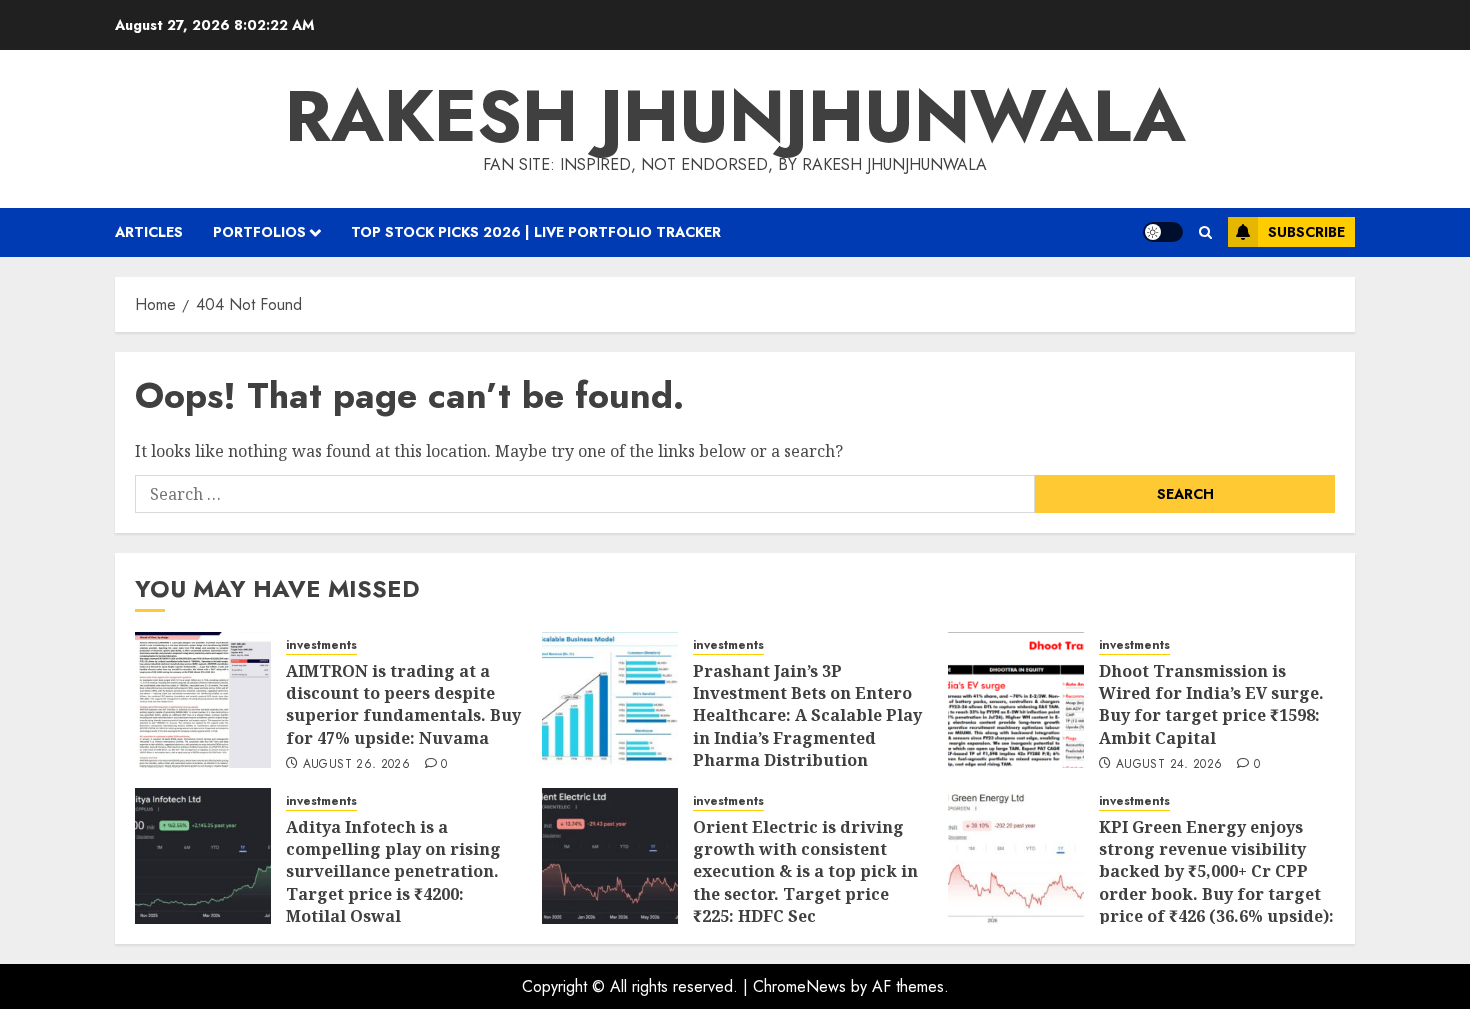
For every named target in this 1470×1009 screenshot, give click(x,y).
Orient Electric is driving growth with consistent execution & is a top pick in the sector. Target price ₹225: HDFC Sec (805, 872)
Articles (149, 232)
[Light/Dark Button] (1163, 232)
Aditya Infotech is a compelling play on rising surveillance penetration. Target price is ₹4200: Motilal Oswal (393, 872)
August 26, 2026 (356, 765)
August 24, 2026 (1169, 765)
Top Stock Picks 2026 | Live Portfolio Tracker (536, 232)
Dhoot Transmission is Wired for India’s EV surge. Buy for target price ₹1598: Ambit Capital (1211, 704)
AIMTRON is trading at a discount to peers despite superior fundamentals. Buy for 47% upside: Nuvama (403, 704)
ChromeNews (799, 986)
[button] (1205, 232)
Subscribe (1306, 232)
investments (321, 645)
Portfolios (259, 232)
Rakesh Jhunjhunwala (735, 116)
